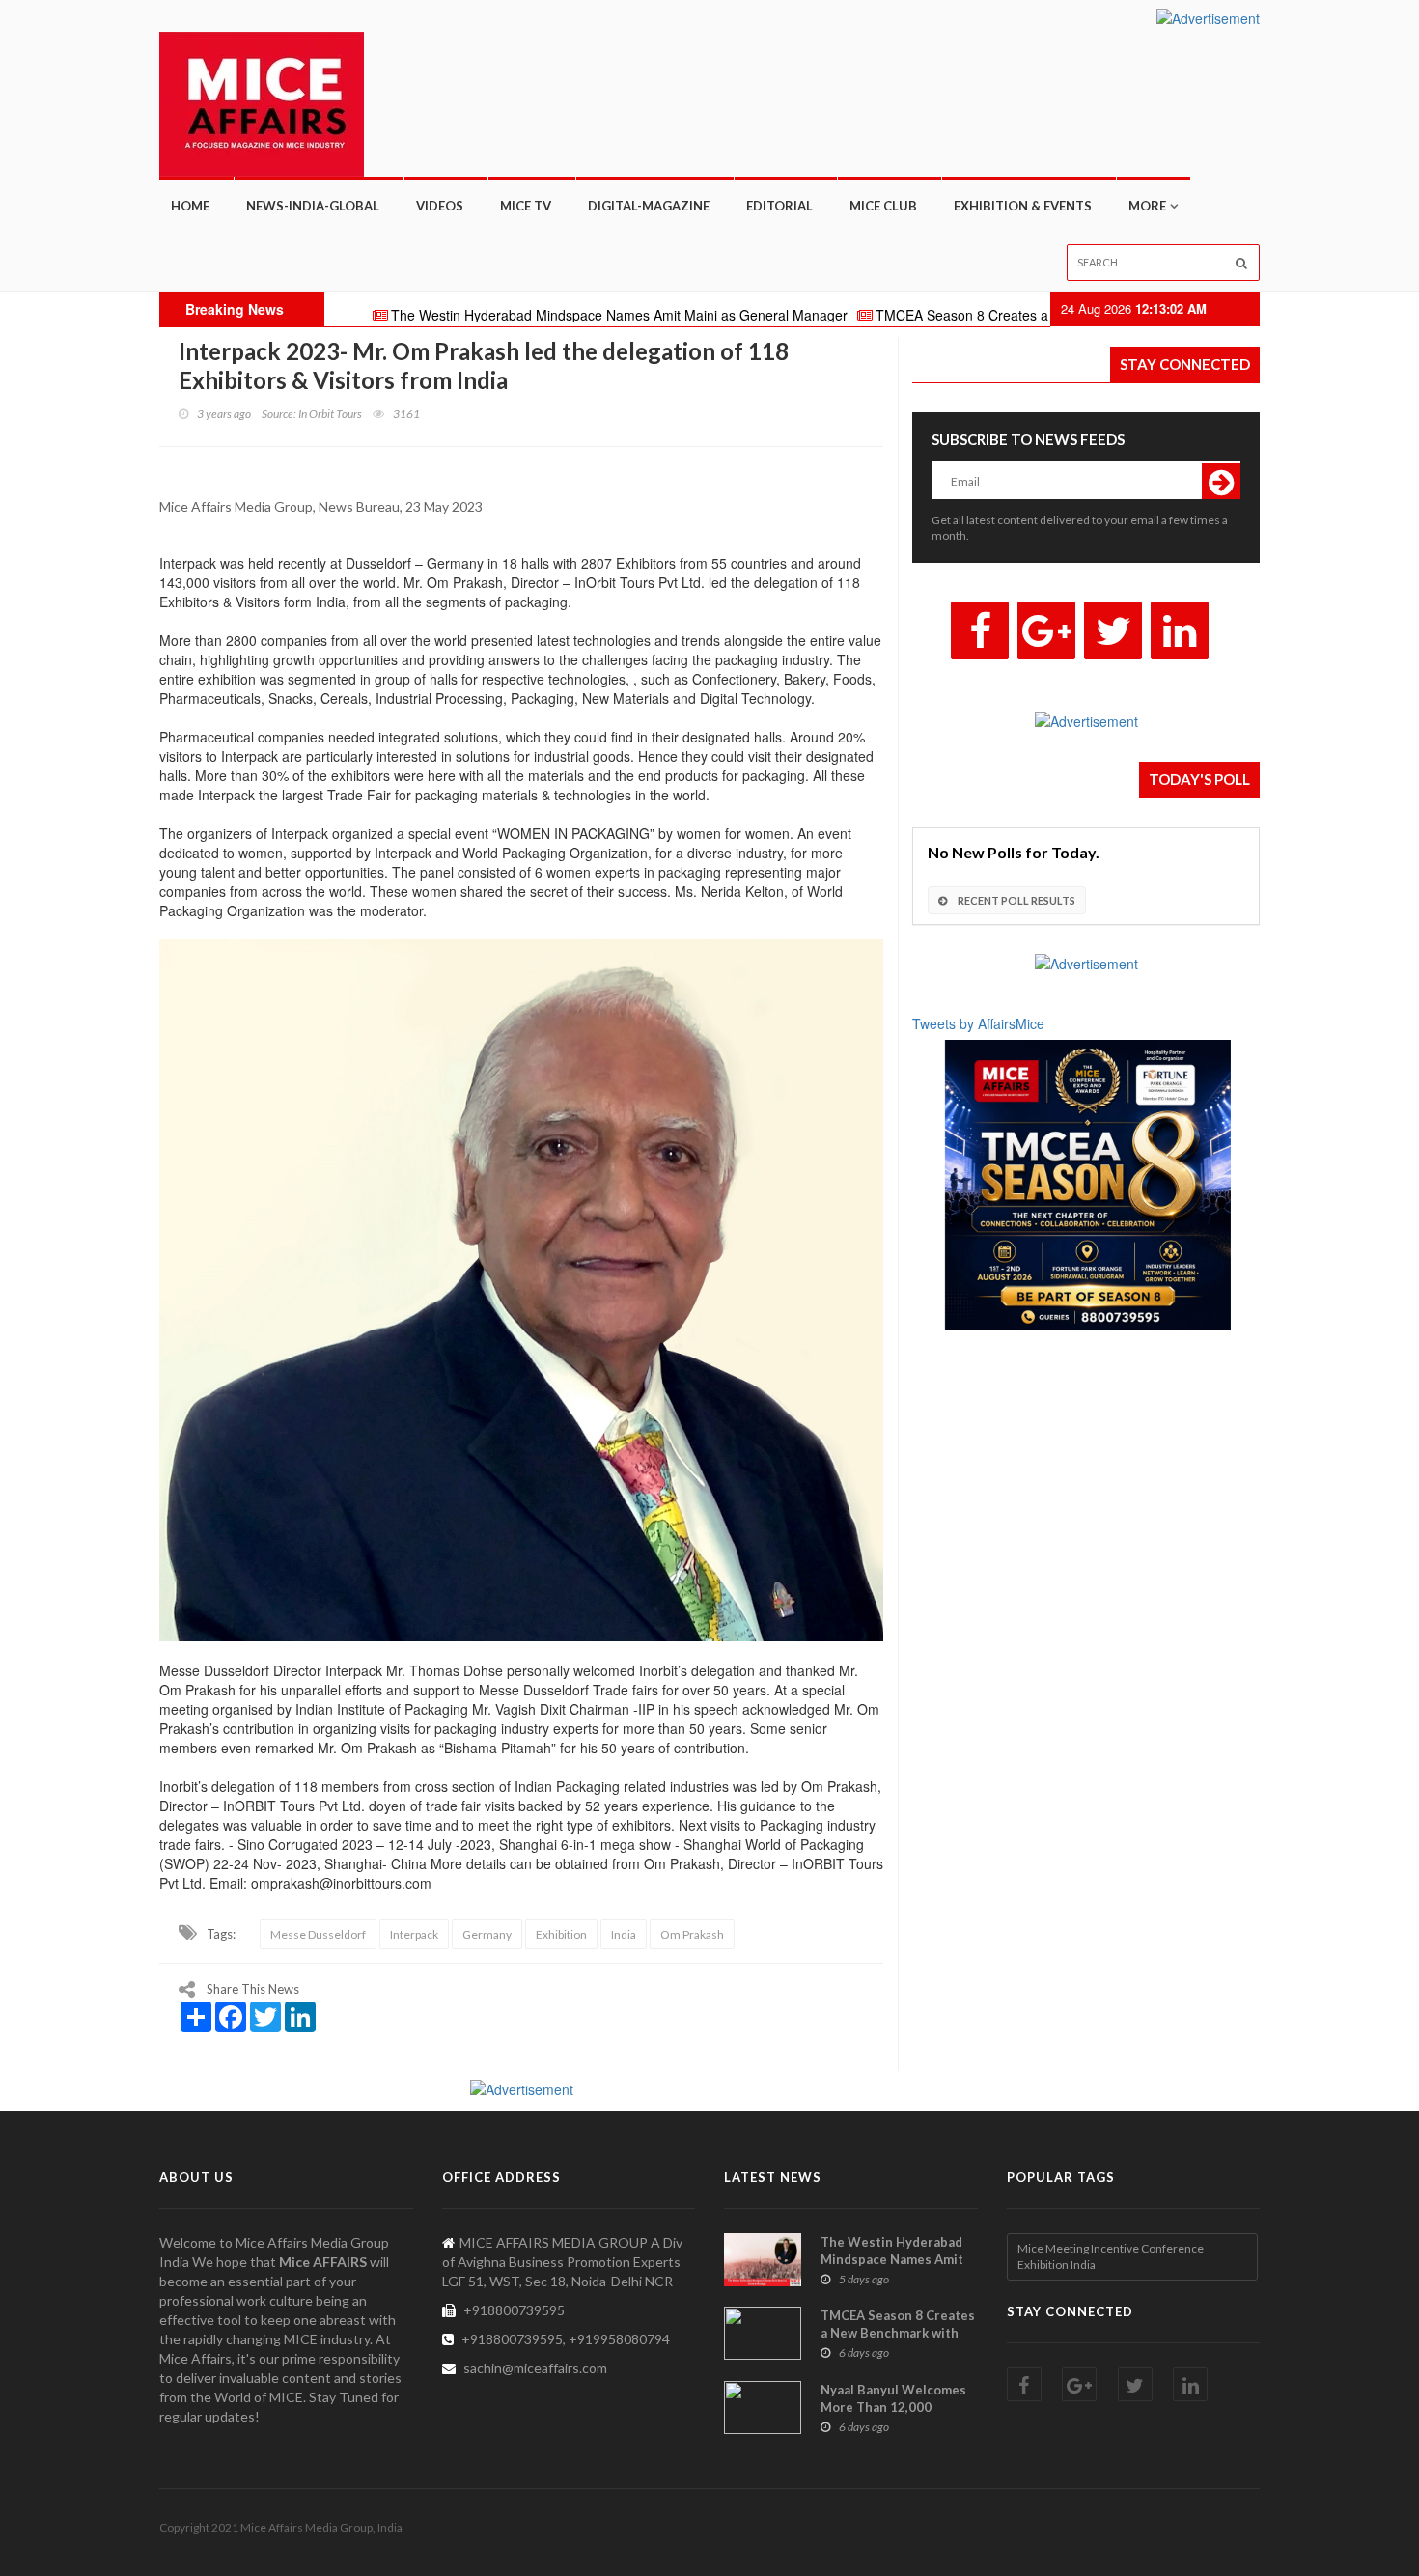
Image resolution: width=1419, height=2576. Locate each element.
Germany (487, 1934)
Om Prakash (692, 1934)
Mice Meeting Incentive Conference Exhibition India (1111, 2256)
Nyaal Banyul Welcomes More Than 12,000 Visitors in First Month (893, 2407)
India (624, 1934)
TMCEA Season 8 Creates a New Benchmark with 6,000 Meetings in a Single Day (1035, 315)
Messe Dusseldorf (318, 1934)
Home (190, 206)
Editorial (779, 206)
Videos (440, 206)
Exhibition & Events (1023, 206)
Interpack (414, 1934)
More (1147, 206)
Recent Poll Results (1016, 900)
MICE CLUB (883, 206)
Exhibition (561, 1934)
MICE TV (526, 206)
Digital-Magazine (649, 206)
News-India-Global (313, 206)
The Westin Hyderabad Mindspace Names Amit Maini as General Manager (529, 315)
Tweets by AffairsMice (978, 1023)
